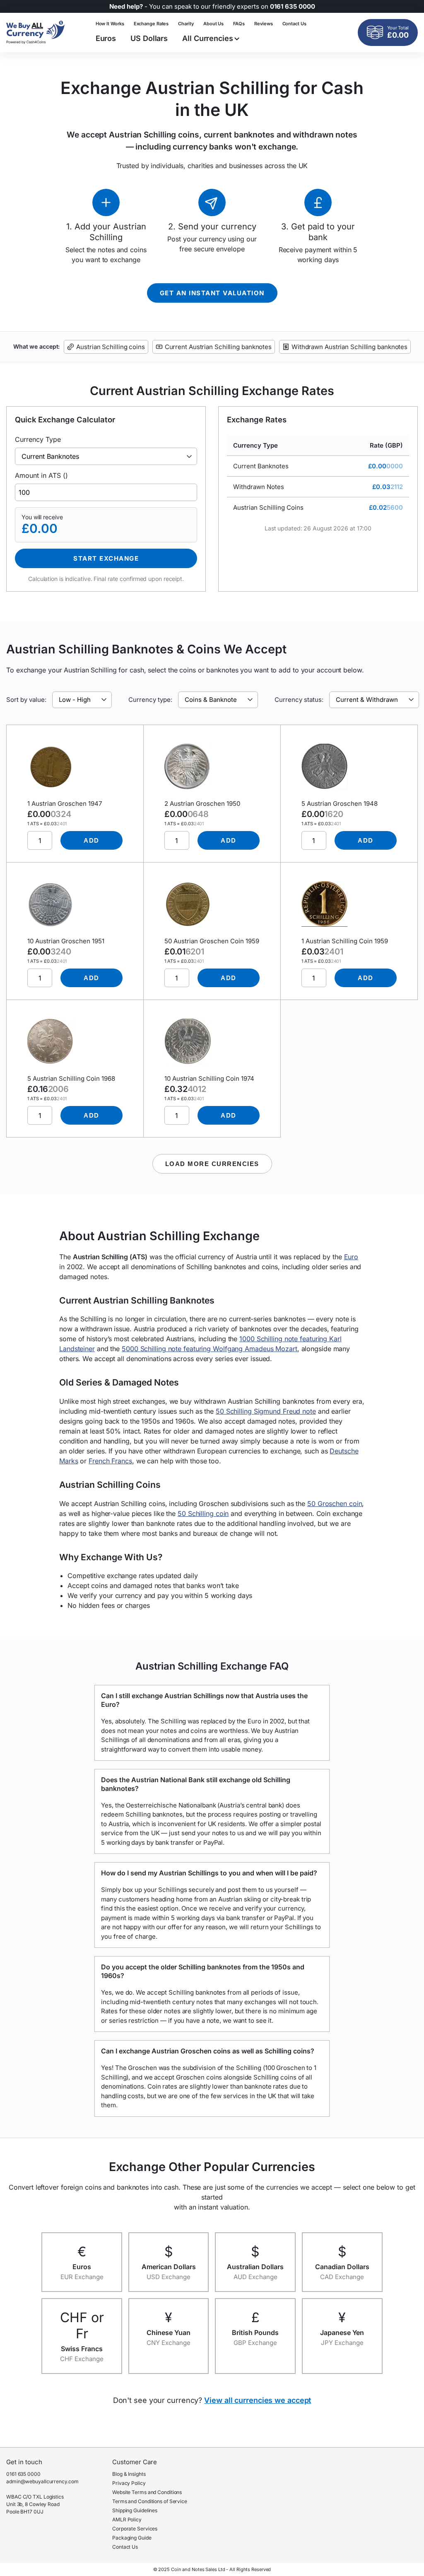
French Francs (110, 1461)
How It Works (110, 24)
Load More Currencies (212, 1164)
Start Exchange (106, 558)
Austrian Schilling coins (111, 347)
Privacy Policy (129, 2483)
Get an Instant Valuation (212, 293)
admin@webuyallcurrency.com (42, 2481)
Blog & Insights (129, 2474)
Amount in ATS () (41, 475)
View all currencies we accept (258, 2400)
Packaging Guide (132, 2538)
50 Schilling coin (203, 1513)
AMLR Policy (127, 2519)
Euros (106, 38)
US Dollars (149, 38)
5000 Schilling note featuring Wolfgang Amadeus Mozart (210, 1349)
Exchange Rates (151, 24)
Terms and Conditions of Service (150, 2501)
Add (92, 840)
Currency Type (38, 439)
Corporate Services (135, 2529)
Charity (186, 24)
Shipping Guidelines (135, 2510)
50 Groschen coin (335, 1504)
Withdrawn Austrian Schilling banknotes (349, 347)
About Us (213, 24)
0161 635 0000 (23, 2474)
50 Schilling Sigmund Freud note (266, 1411)
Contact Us (294, 24)
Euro (351, 1257)
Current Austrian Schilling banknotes (218, 347)
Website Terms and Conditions (147, 2492)
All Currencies (208, 38)
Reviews (263, 24)
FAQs (239, 24)
